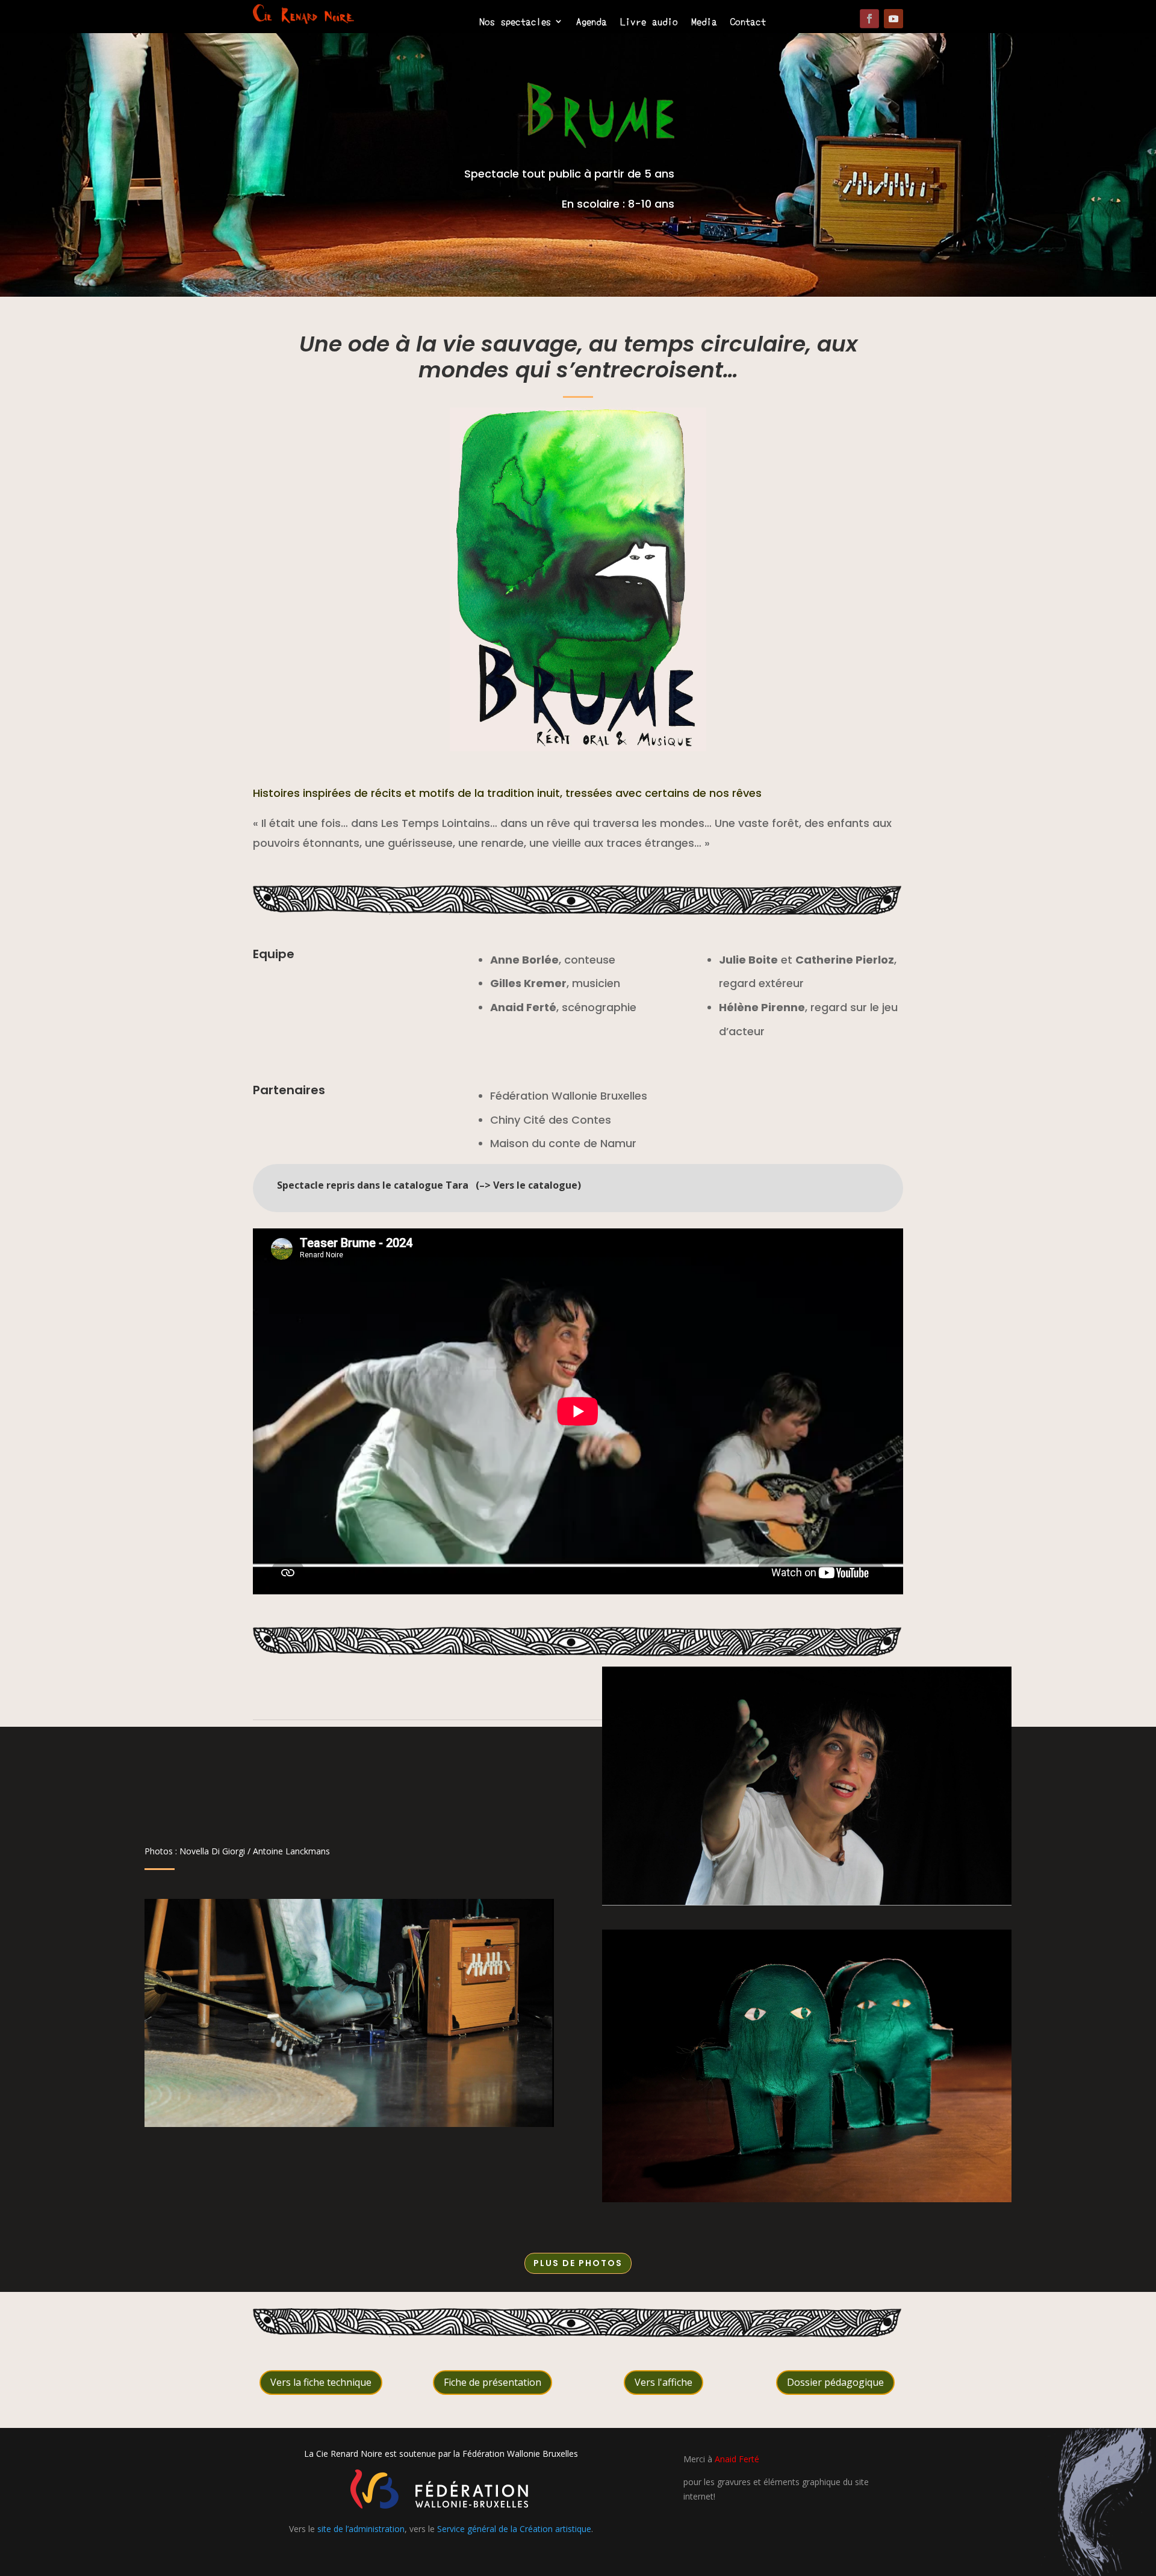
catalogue (553, 1185)
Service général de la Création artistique (514, 2529)
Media (704, 22)
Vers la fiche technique (321, 2382)
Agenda (592, 22)
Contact (748, 22)
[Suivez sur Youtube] (893, 19)
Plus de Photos (578, 2263)
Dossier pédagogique (835, 2382)
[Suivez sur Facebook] (869, 19)
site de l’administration (361, 2529)
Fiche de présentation (493, 2382)
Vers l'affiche (663, 2382)
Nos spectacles (515, 22)
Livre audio (649, 22)
